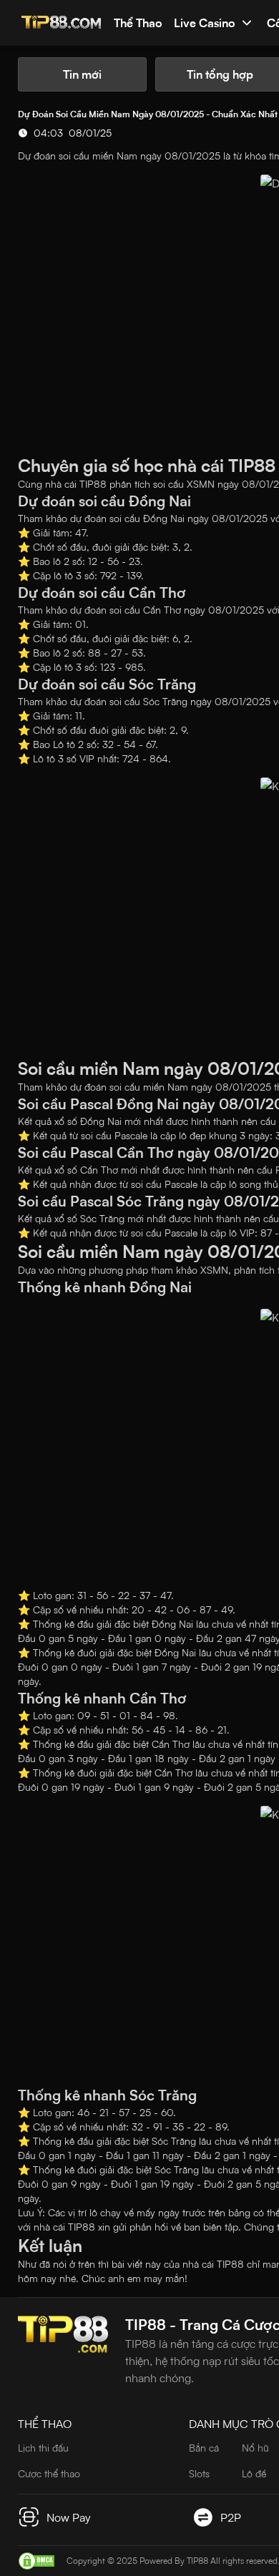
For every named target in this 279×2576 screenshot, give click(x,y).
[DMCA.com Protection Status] (36, 2561)
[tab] (82, 74)
